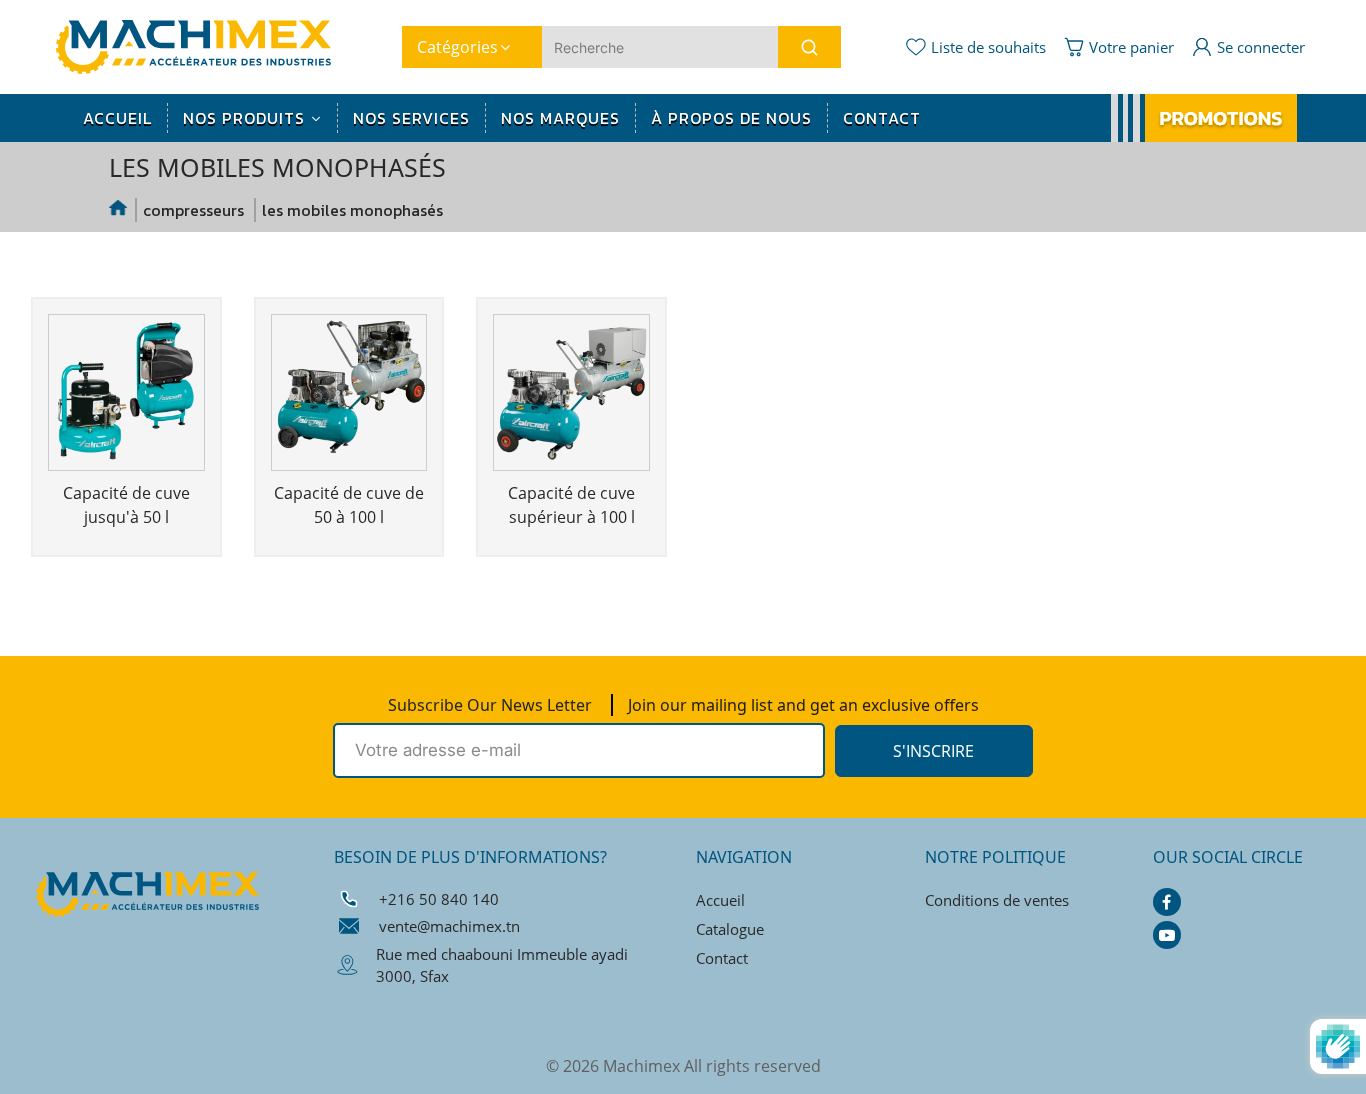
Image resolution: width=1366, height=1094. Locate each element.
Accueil (720, 900)
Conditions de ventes (997, 900)
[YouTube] (1167, 935)
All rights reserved (752, 1066)
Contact (722, 958)
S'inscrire (933, 751)
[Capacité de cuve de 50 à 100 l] (349, 396)
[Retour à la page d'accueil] (119, 210)
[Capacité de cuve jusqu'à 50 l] (126, 396)
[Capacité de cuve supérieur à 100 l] (571, 396)
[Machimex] (201, 45)
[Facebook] (1167, 902)
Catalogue (730, 929)
